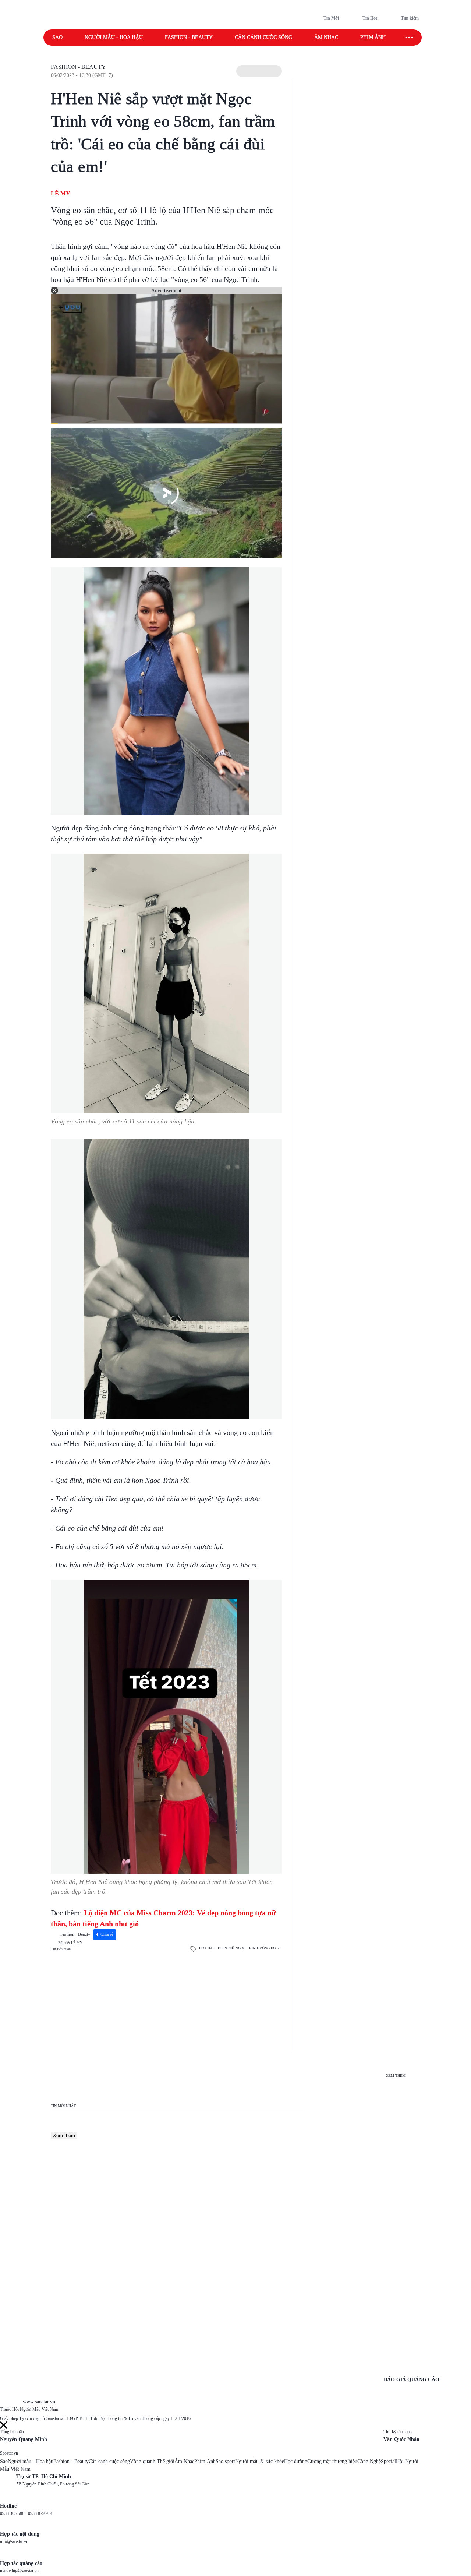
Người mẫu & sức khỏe (260, 2461)
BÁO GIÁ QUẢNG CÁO (412, 2380)
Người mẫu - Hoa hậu (114, 37)
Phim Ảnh (205, 2461)
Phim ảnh (373, 37)
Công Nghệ (369, 2461)
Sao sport (225, 2461)
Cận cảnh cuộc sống (263, 37)
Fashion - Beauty (189, 37)
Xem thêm (64, 2136)
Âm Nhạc (184, 2461)
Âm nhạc (326, 37)
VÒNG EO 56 (270, 1948)
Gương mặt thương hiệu (332, 2461)
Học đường (296, 2461)
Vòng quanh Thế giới (152, 2461)
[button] (259, 71)
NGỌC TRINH (247, 1948)
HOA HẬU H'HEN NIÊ (217, 1948)
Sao (57, 37)
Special (388, 2461)
